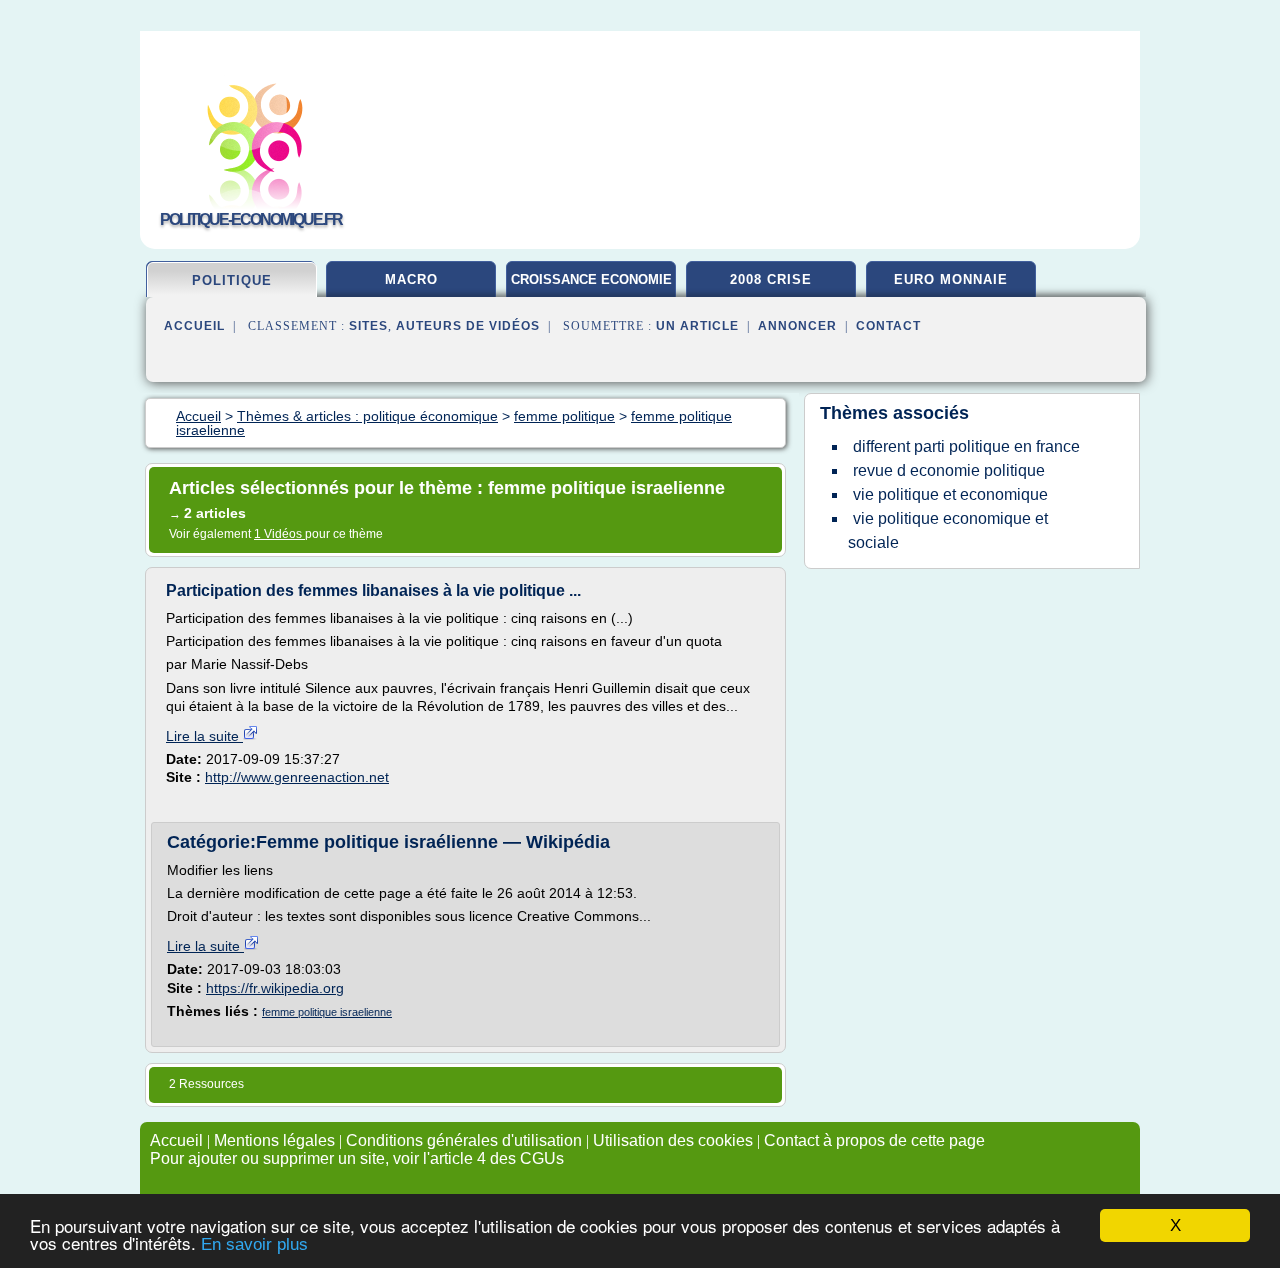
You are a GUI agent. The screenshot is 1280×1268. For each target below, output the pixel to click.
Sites (368, 326)
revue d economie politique (949, 470)
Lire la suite (204, 736)
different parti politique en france (966, 446)
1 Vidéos (279, 534)
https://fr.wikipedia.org (275, 988)
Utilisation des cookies (673, 1140)
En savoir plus (254, 1244)
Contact (888, 326)
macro (411, 279)
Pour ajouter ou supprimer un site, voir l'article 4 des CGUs (357, 1158)
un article (697, 326)
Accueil (194, 326)
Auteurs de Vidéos (468, 326)
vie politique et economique (950, 494)
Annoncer (797, 326)
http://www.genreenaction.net (297, 777)
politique (232, 280)
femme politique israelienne (327, 1012)
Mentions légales (274, 1140)
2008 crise (771, 279)
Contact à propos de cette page (874, 1140)
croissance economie (591, 279)
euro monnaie (951, 279)
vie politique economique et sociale (948, 530)
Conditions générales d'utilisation (464, 1140)
